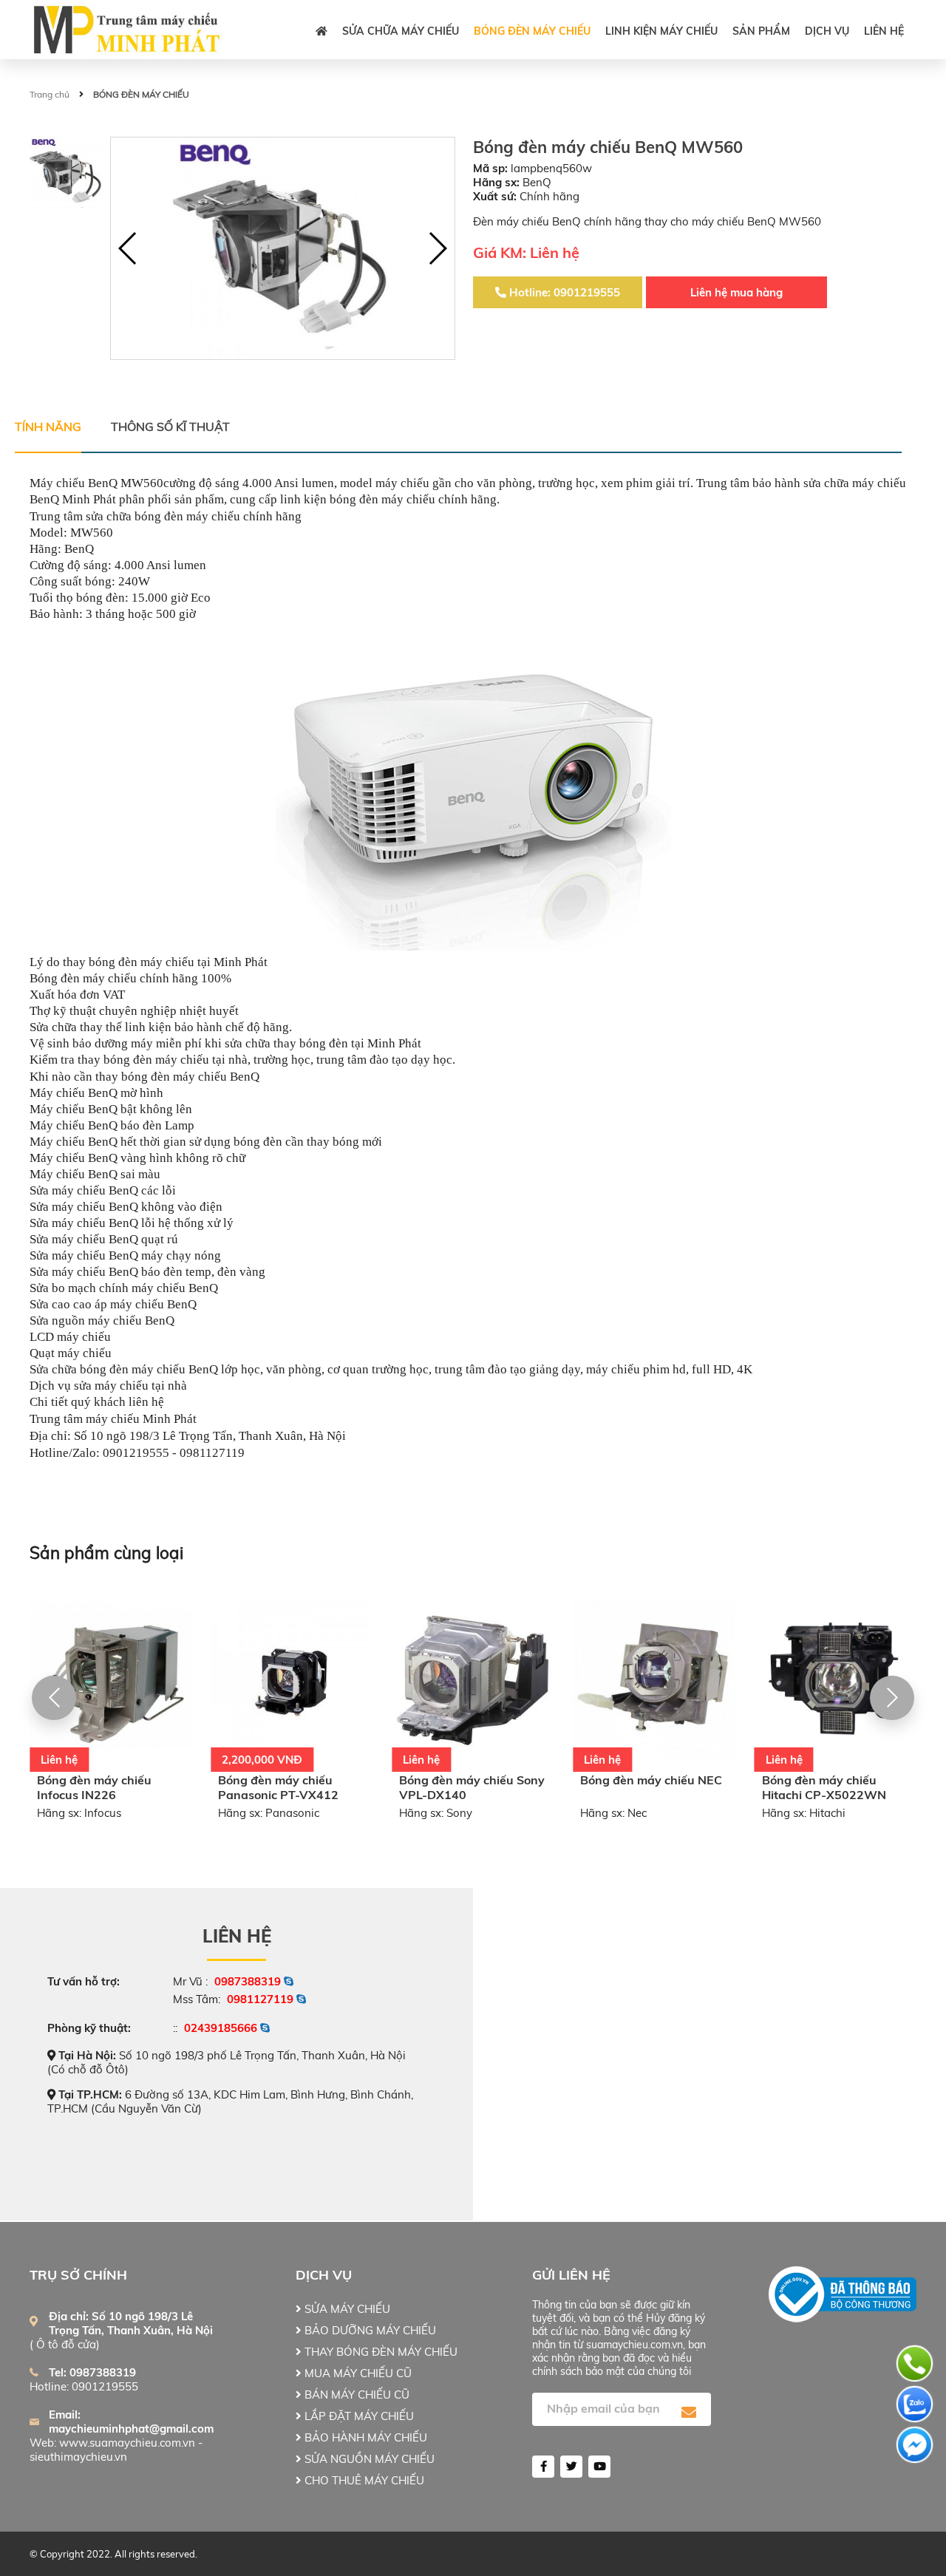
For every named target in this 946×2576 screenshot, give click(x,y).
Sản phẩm (761, 31)
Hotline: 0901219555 (563, 292)
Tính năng (48, 426)
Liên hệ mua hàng (736, 292)
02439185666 (221, 2028)
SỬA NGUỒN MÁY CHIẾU (368, 2459)
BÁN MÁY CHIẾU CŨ (355, 2395)
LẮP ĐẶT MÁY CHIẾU (358, 2416)
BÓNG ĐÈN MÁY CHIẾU (532, 31)
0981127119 (260, 1999)
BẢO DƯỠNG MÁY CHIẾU (369, 2330)
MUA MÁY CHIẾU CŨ (357, 2373)
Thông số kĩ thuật (170, 426)
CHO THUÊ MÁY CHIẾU (363, 2480)
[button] (437, 248)
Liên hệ (884, 31)
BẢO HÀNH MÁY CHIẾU (364, 2437)
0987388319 (248, 1981)
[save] (689, 2413)
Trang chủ (50, 94)
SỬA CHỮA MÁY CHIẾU (401, 31)
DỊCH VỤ (827, 31)
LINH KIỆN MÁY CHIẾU (661, 31)
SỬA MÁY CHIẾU (346, 2309)
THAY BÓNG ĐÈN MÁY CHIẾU (380, 2352)
